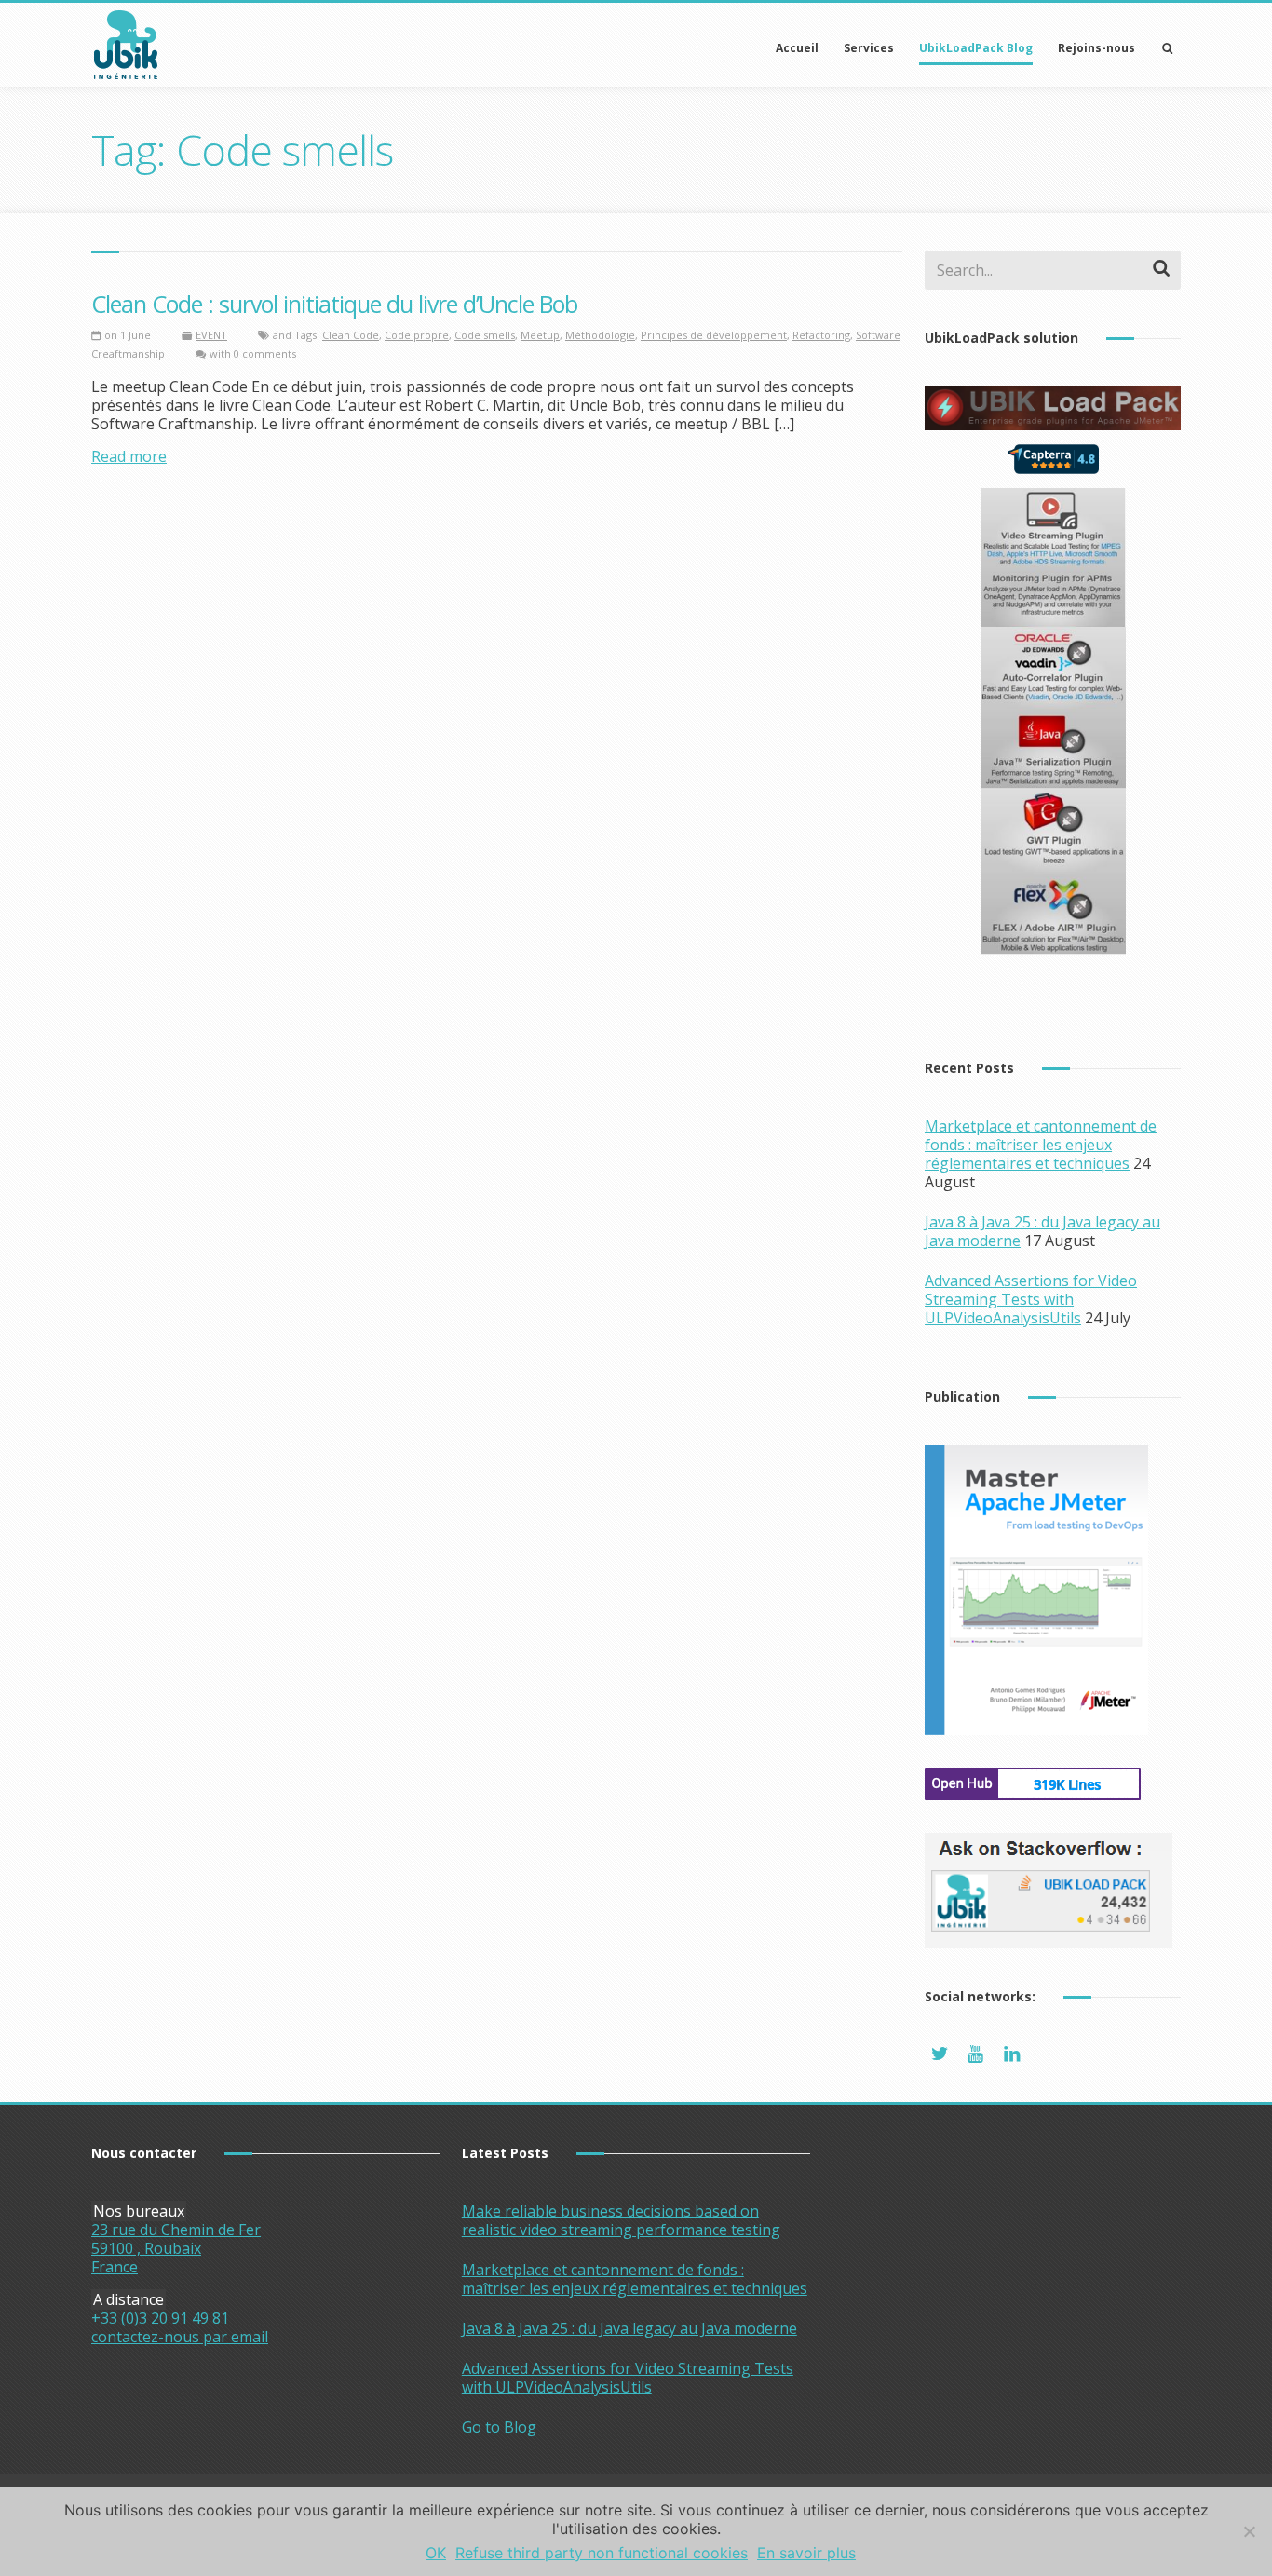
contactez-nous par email (180, 2337)
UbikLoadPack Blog (976, 48)
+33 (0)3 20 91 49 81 (160, 2318)
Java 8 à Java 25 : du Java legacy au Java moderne (629, 2328)
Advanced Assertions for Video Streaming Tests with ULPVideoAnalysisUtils (1031, 1299)
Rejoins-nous (1096, 48)
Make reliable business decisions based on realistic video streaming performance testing (621, 2220)
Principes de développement (714, 335)
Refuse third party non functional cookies (602, 2553)
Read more (129, 456)
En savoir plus (806, 2553)
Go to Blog (499, 2427)
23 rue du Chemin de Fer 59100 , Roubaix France (176, 2248)
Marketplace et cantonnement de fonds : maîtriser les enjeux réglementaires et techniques (1041, 1145)
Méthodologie (600, 335)
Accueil (797, 48)
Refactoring (821, 335)
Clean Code (351, 335)
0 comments (265, 353)
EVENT (211, 335)
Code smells (485, 335)
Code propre (417, 335)
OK (436, 2553)
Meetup (540, 335)
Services (869, 48)
